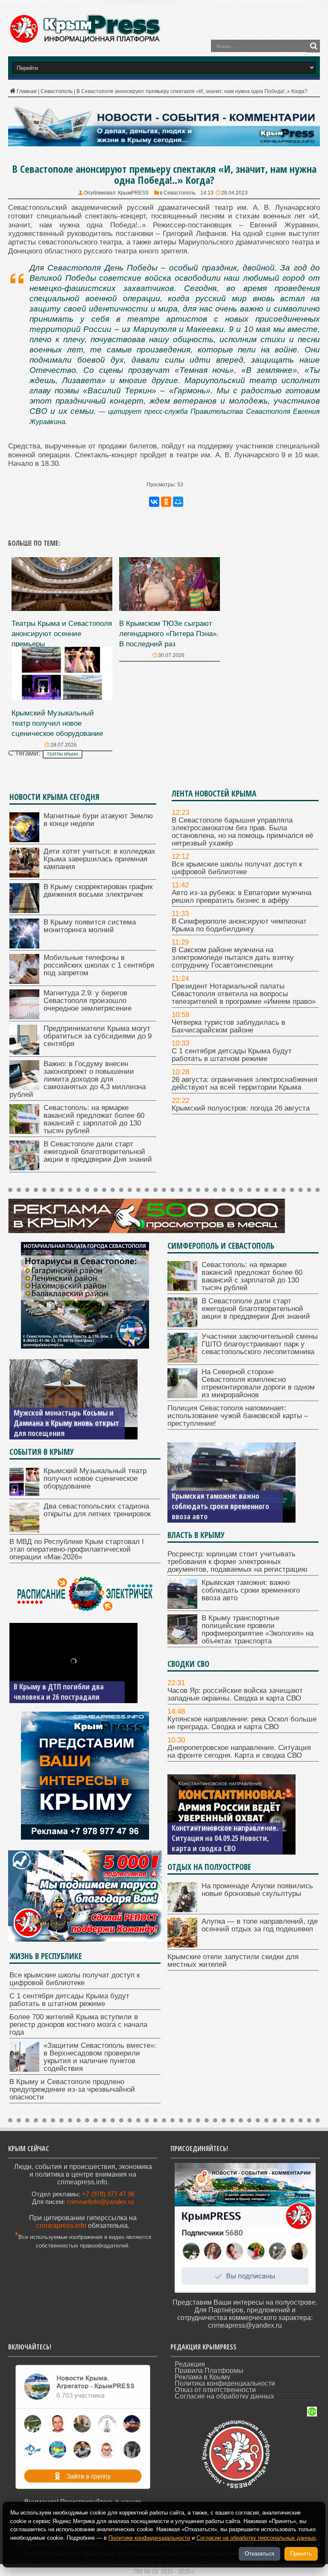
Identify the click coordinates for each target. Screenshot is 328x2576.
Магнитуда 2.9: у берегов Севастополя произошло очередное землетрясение (88, 1001)
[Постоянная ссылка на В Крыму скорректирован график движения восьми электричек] (24, 911)
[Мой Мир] (178, 502)
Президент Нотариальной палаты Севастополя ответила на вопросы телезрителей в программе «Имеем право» (244, 994)
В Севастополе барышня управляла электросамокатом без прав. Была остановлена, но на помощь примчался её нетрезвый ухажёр (242, 832)
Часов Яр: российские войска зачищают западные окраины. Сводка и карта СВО (235, 1694)
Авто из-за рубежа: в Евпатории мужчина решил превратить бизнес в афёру (242, 897)
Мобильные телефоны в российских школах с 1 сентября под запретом (99, 965)
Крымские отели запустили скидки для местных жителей (233, 1961)
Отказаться (259, 2554)
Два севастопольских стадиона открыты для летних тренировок (97, 1510)
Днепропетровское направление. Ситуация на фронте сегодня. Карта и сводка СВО (239, 1752)
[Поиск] (313, 46)
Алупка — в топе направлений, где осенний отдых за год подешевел (260, 1925)
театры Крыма (63, 754)
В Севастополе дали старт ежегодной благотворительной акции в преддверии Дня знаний (98, 1152)
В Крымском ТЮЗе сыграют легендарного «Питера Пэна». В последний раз (169, 634)
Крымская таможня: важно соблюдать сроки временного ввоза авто (251, 1590)
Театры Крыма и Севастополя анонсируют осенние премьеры (62, 634)
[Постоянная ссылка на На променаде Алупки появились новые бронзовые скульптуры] (182, 1910)
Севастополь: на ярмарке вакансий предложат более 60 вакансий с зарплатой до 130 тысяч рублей (94, 1119)
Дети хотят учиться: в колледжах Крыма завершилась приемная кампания (100, 859)
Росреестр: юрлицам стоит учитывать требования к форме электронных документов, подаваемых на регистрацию (237, 1562)
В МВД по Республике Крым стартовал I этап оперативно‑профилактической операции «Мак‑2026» (77, 1549)
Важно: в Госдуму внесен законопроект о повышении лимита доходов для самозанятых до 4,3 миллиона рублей (78, 1079)
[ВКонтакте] (154, 502)
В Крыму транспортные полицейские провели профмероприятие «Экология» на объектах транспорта (223, 1501)
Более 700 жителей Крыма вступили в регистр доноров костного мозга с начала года (78, 2025)
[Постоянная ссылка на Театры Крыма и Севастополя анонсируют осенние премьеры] (62, 609)
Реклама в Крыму (202, 2377)
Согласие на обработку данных (224, 2396)
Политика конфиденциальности (225, 2383)
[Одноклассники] (166, 502)
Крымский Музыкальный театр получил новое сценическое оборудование (57, 723)
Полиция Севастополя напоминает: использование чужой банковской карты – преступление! (238, 1416)
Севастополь (57, 91)
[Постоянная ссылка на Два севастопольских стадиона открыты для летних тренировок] (24, 1530)
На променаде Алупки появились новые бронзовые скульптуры (257, 1890)
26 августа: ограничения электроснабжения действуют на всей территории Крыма (245, 1083)
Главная (27, 91)
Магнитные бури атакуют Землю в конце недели (98, 820)
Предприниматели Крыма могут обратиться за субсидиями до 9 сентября (98, 1036)
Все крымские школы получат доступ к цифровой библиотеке (237, 868)
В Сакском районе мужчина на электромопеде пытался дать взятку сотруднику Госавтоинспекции (233, 958)
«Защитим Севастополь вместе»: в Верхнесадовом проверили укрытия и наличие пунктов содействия (100, 2057)
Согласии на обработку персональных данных (256, 2538)
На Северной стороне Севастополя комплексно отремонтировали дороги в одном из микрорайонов (258, 1383)
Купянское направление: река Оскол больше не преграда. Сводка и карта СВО (242, 1723)
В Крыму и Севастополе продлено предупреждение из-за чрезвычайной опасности (72, 2089)
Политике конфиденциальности (149, 2538)
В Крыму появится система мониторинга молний (90, 926)
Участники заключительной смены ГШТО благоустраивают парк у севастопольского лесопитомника (260, 1344)
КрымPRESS (133, 193)
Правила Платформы (209, 2371)
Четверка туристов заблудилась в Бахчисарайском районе (228, 1026)
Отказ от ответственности (215, 2390)
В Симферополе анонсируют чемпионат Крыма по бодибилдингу (239, 925)
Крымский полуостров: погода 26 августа (241, 1108)
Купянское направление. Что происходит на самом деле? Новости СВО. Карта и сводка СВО (219, 1833)
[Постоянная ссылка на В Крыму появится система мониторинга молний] (24, 946)
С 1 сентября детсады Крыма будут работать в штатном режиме (232, 1055)
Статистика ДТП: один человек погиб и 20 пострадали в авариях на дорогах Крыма (65, 1686)
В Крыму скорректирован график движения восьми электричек (98, 891)
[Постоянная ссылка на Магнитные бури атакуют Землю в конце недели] (24, 840)
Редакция (190, 2364)
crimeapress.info (61, 2226)
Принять (301, 2554)
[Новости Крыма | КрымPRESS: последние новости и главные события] (85, 42)
